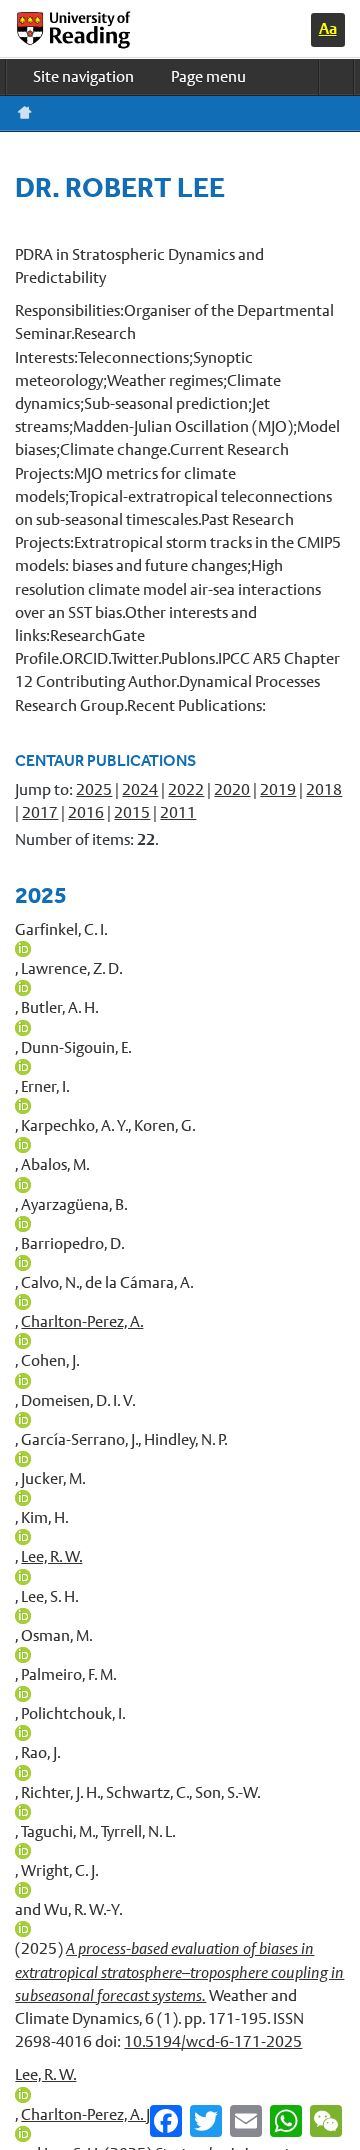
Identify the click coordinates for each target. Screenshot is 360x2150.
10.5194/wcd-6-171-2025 (213, 2041)
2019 (278, 789)
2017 (40, 812)
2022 (186, 789)
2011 (178, 812)
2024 (140, 789)
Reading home (25, 113)
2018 (324, 789)
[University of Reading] (90, 30)
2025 (94, 789)
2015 (132, 812)
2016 (86, 812)
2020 (232, 789)
